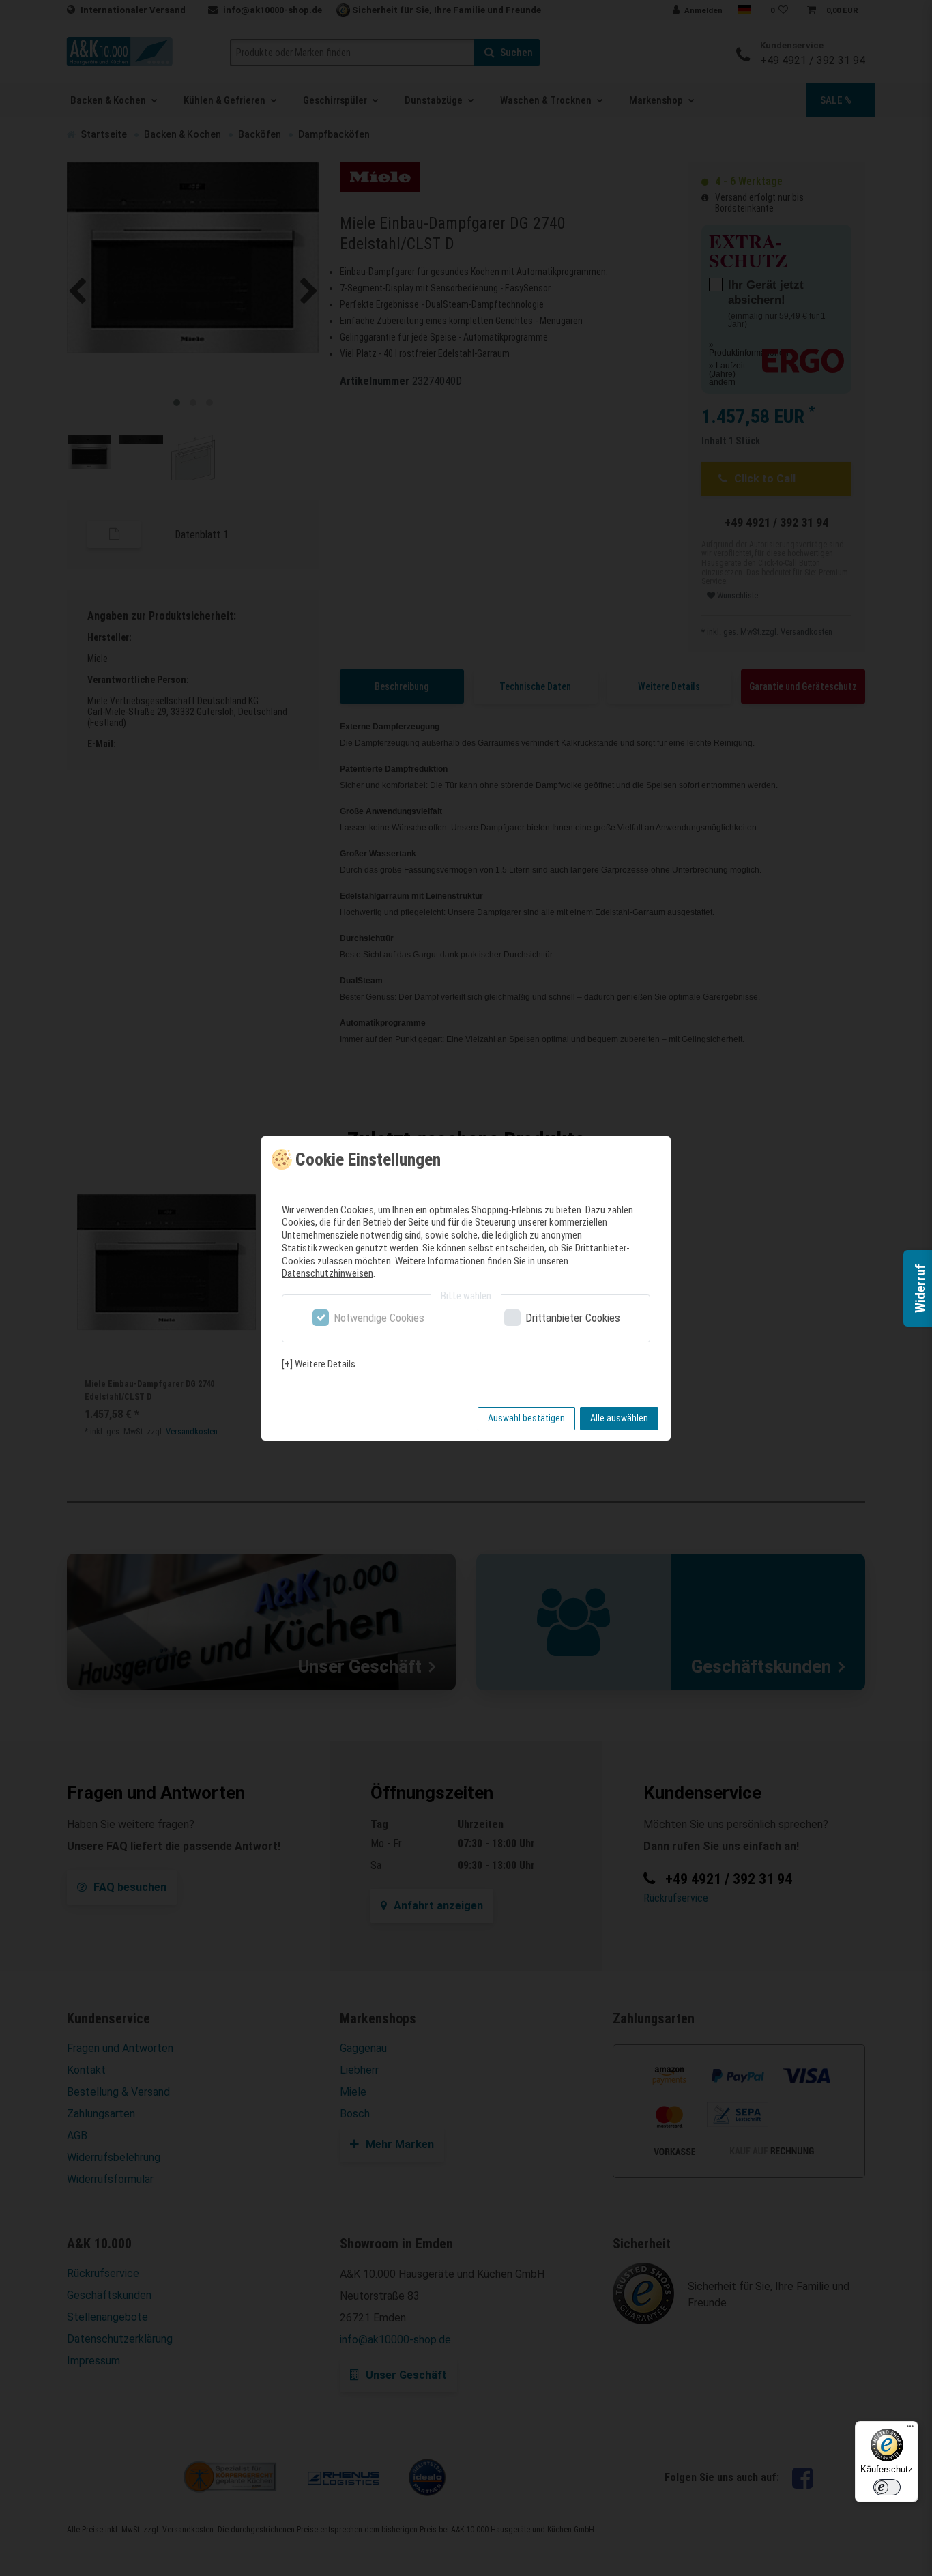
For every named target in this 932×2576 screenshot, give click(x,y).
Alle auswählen (619, 1418)
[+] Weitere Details (319, 1364)
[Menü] (910, 2429)
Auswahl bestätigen (526, 1418)
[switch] (887, 2487)
